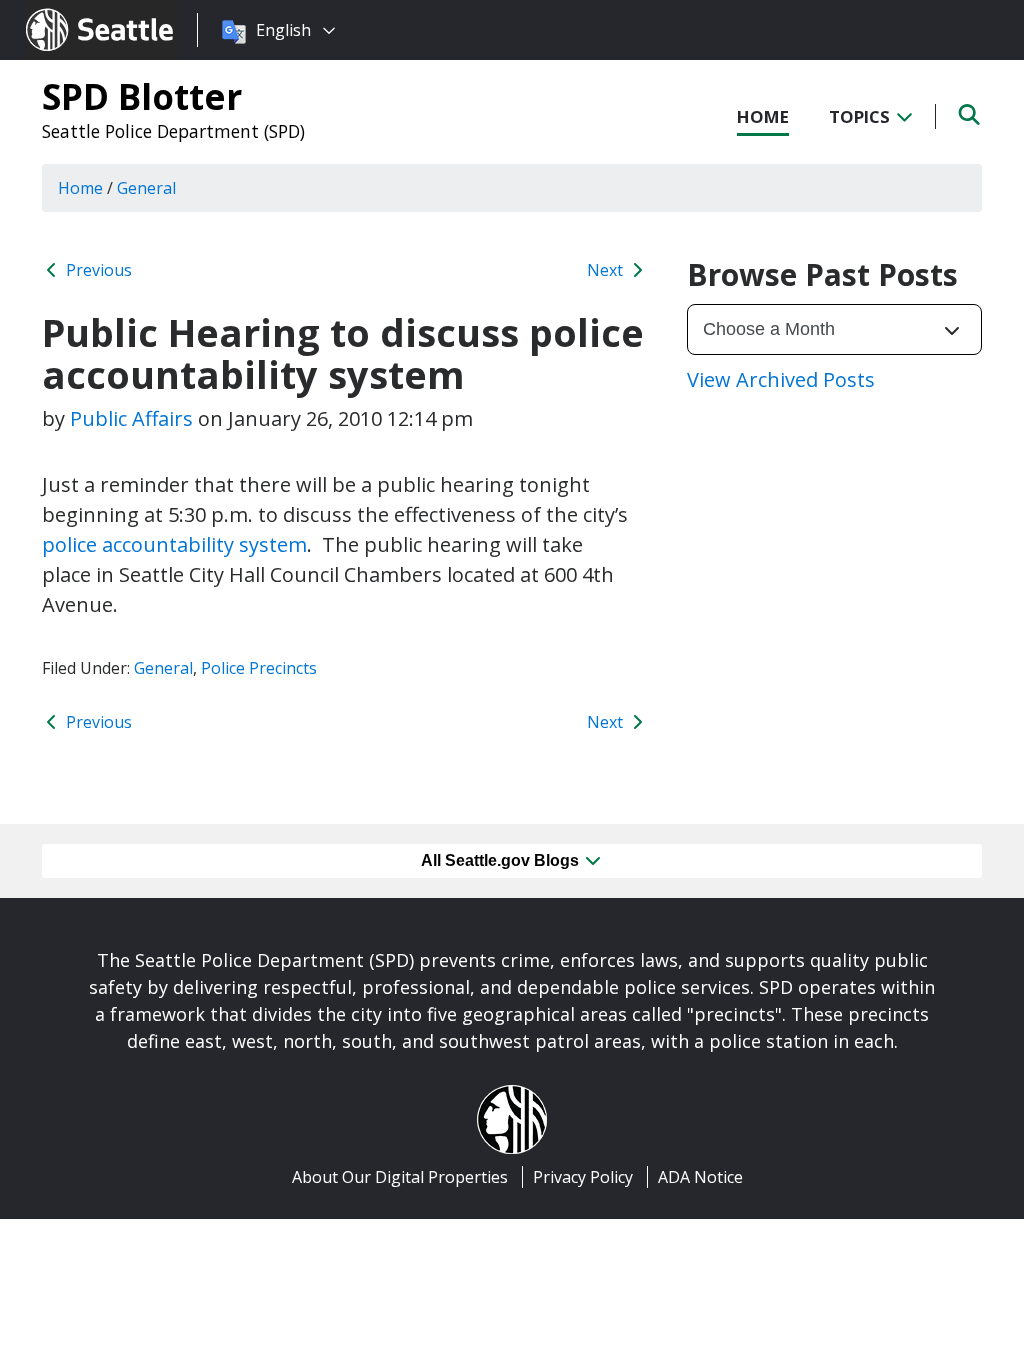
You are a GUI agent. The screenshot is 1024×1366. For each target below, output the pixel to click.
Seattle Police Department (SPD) (173, 131)
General (163, 668)
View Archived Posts (781, 379)
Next (607, 270)
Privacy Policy (583, 1177)
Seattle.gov (68, 11)
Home (763, 116)
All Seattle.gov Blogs (502, 860)
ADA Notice (700, 1177)
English (283, 30)
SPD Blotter (142, 96)
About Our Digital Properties (400, 1177)
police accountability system (174, 544)
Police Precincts (259, 668)
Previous (97, 270)
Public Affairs (131, 418)
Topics (861, 116)
